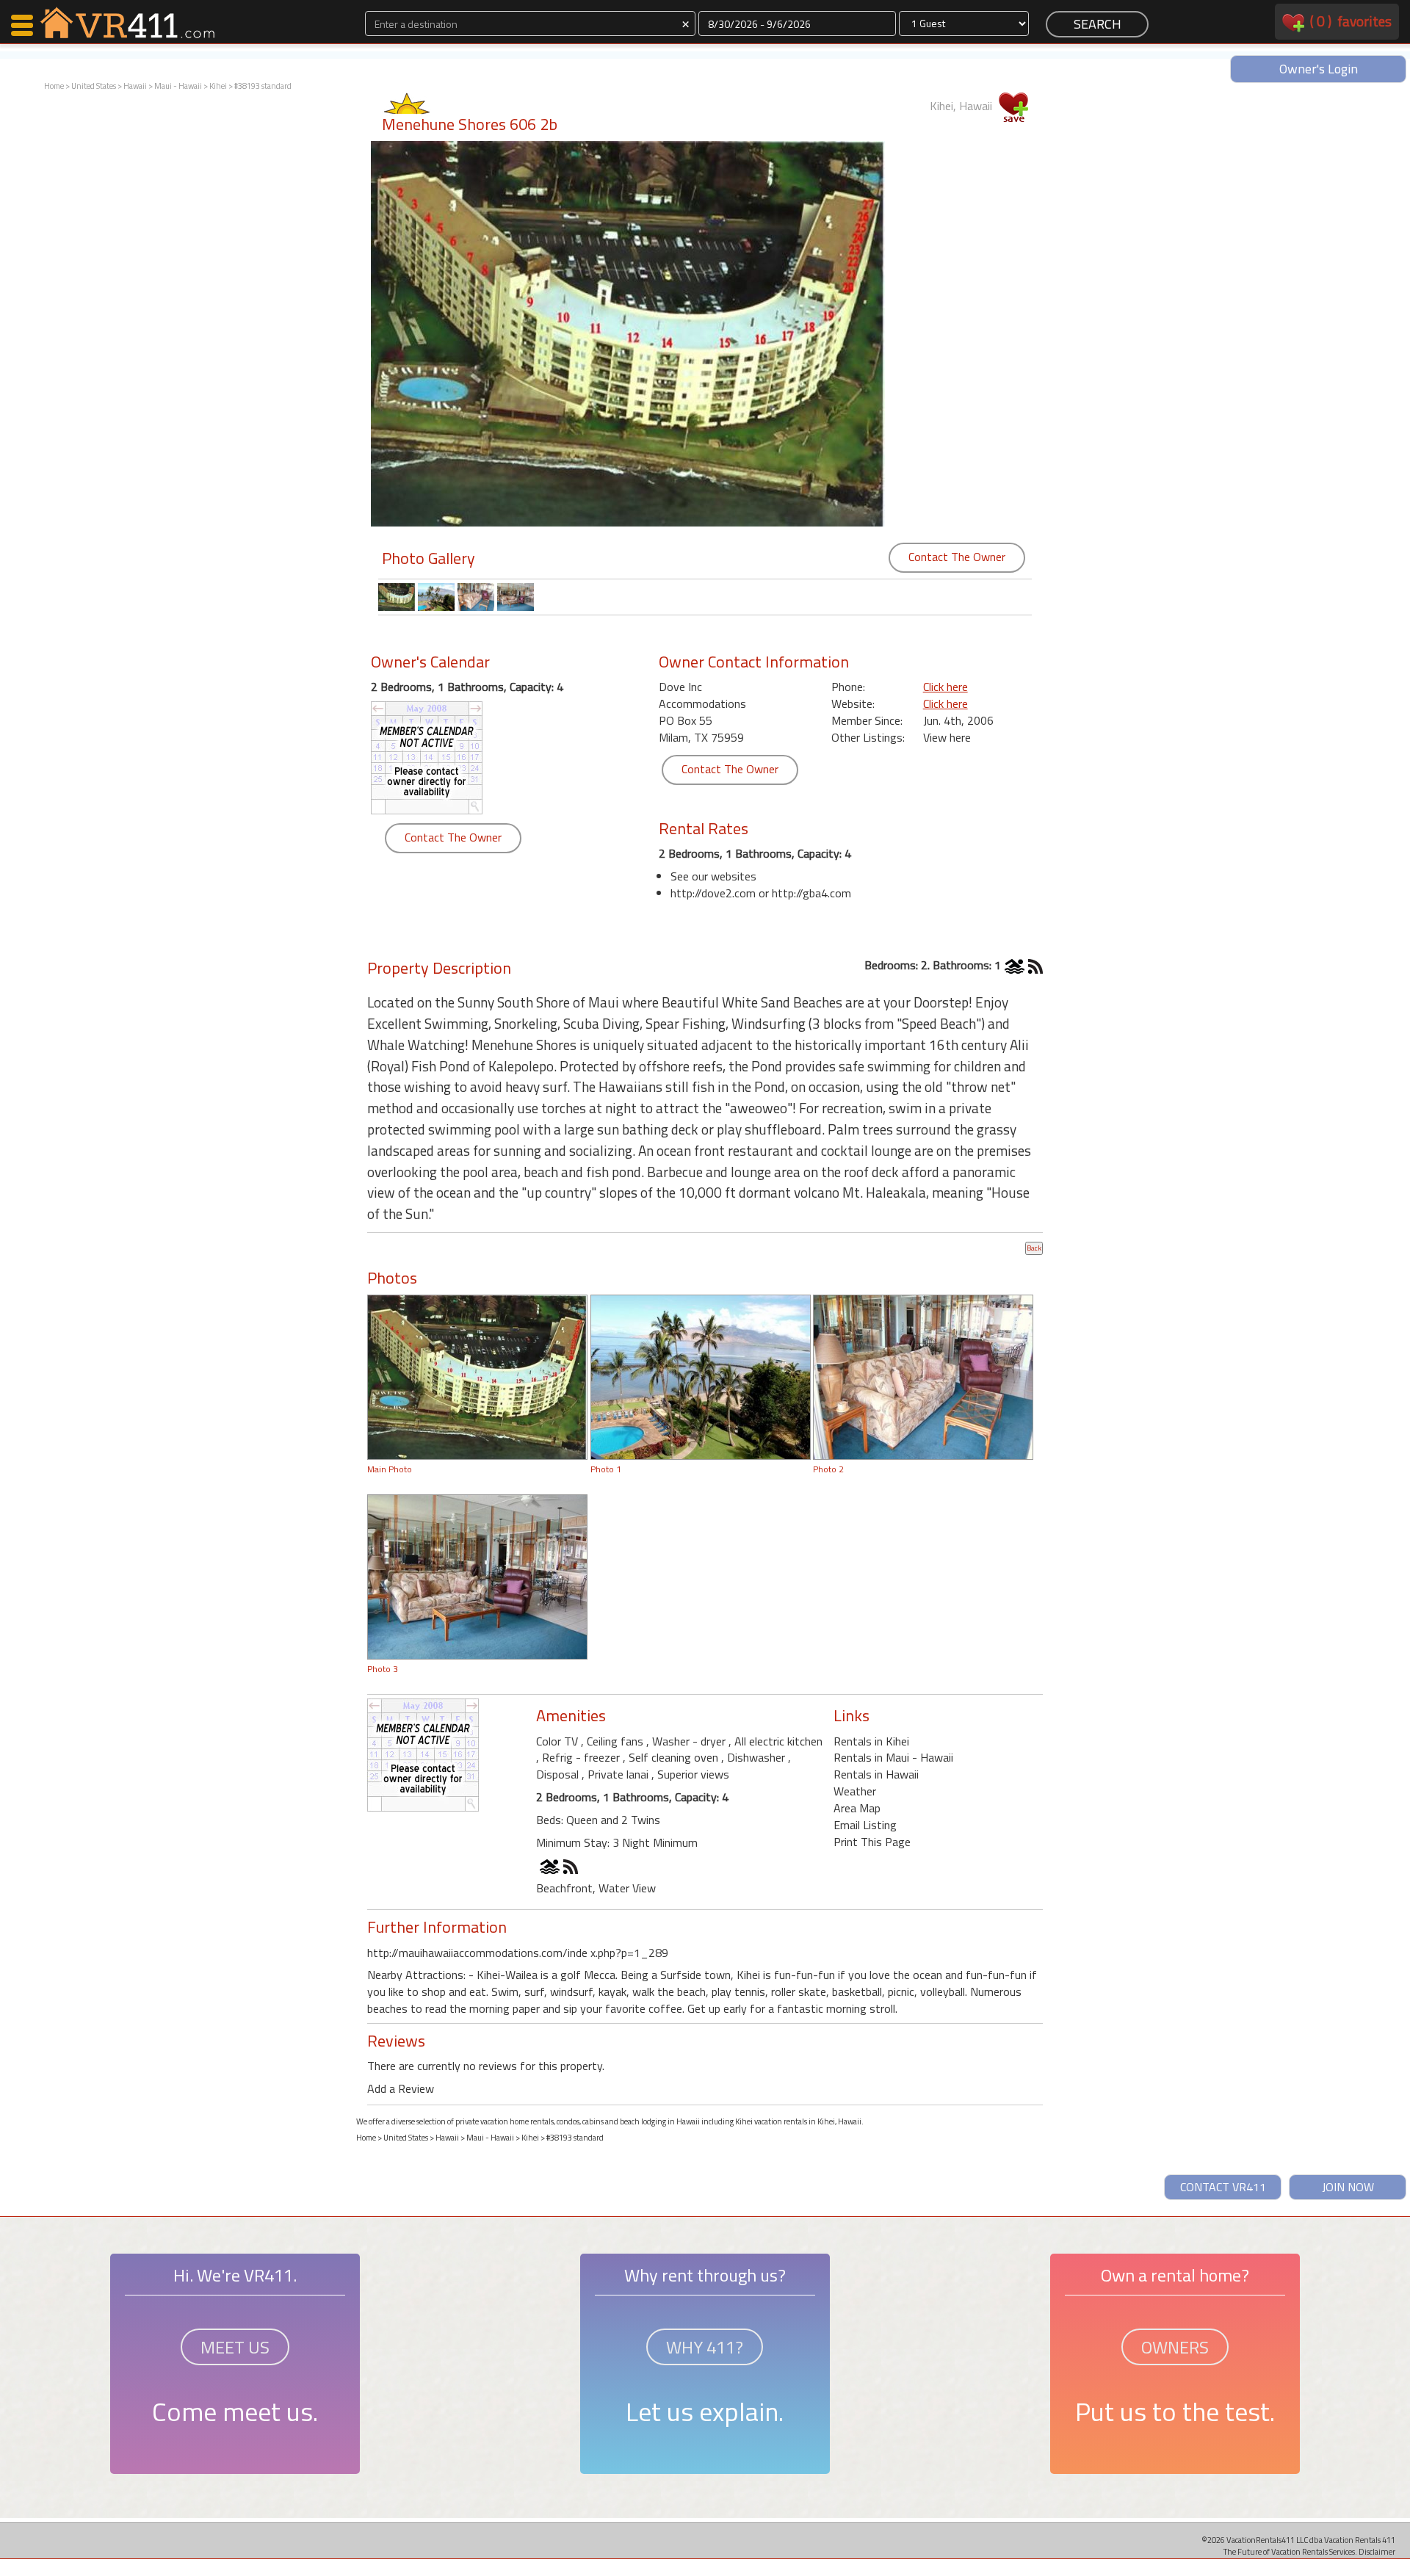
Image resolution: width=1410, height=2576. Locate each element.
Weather (855, 1791)
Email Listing (865, 1825)
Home (54, 86)
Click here (946, 687)
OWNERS (1175, 2347)
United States (94, 86)
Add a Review (401, 2088)
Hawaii (135, 86)
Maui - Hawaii (178, 86)
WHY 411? (705, 2347)
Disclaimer (1377, 2551)
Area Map (857, 1808)
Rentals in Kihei (871, 1741)
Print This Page (872, 1842)
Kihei (218, 86)
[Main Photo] (477, 1375)
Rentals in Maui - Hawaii (893, 1757)
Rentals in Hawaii (876, 1774)
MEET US (235, 2347)
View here (947, 737)
